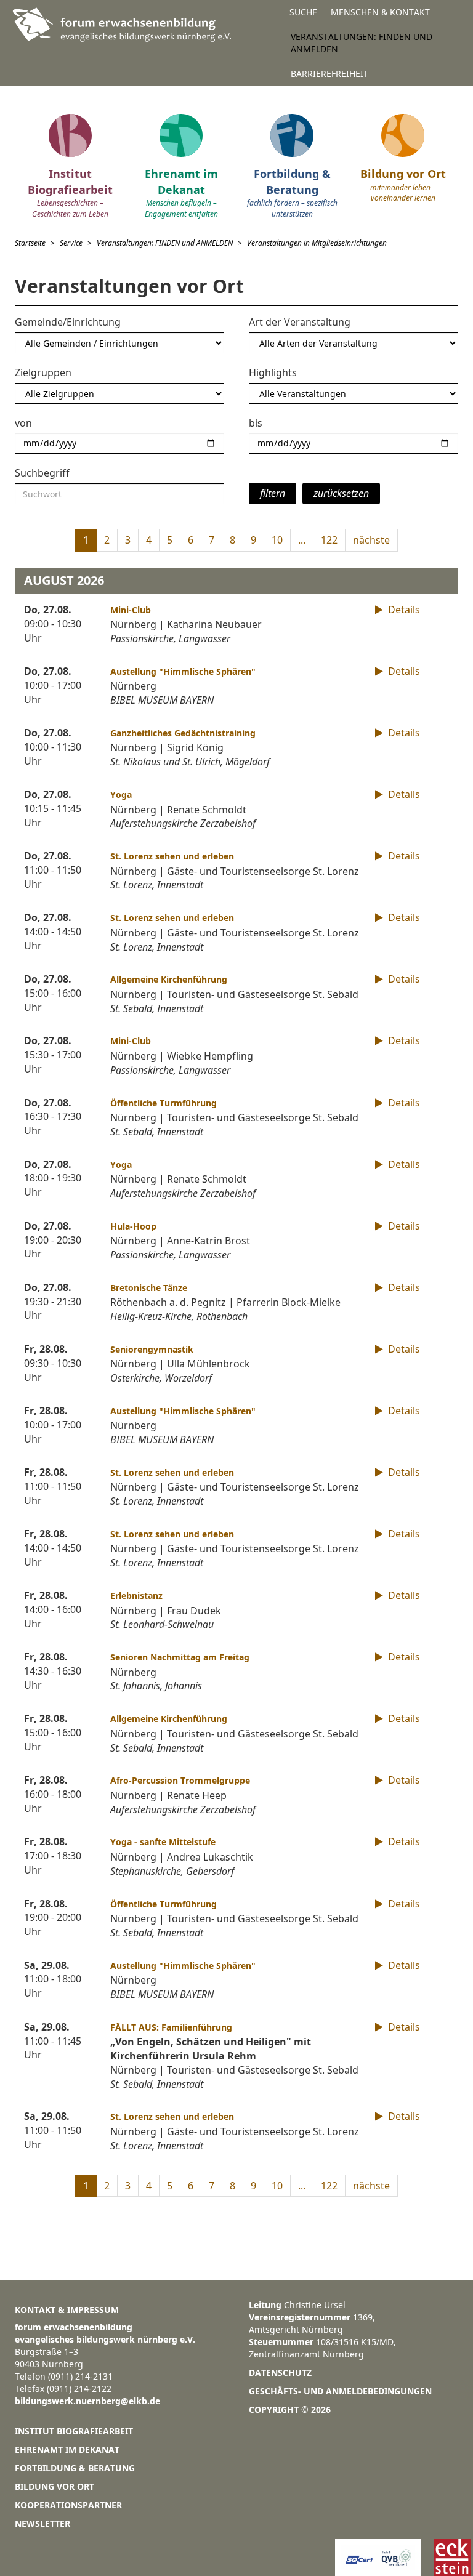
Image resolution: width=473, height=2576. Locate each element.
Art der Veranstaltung (300, 322)
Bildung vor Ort (55, 2486)
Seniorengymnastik (152, 1349)
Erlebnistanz (136, 1596)
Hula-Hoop (133, 1226)
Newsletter (42, 2523)
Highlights (273, 372)
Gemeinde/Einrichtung (68, 322)
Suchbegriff (42, 473)
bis (256, 423)
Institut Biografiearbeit (74, 2431)
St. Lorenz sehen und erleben (172, 856)
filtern (273, 493)
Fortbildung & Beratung (75, 2468)
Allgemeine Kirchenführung (169, 979)
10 (277, 540)
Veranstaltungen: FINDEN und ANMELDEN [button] (362, 43)
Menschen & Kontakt (380, 12)
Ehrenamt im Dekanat (67, 2449)
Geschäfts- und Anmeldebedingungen (340, 2391)
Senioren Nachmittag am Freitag (180, 1657)
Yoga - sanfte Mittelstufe (163, 1842)
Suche (303, 12)
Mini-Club (131, 610)
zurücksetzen (341, 493)
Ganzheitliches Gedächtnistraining (183, 733)
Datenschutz (280, 2373)
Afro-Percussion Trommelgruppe (180, 1780)
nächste (371, 540)
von (23, 423)
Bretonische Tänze (149, 1288)
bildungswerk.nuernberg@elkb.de (87, 2401)
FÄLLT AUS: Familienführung (171, 2027)
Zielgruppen (43, 372)
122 (329, 540)
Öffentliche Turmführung (164, 1103)
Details (403, 610)
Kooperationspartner (68, 2505)
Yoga (121, 795)
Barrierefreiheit (329, 74)
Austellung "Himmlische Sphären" (183, 671)
